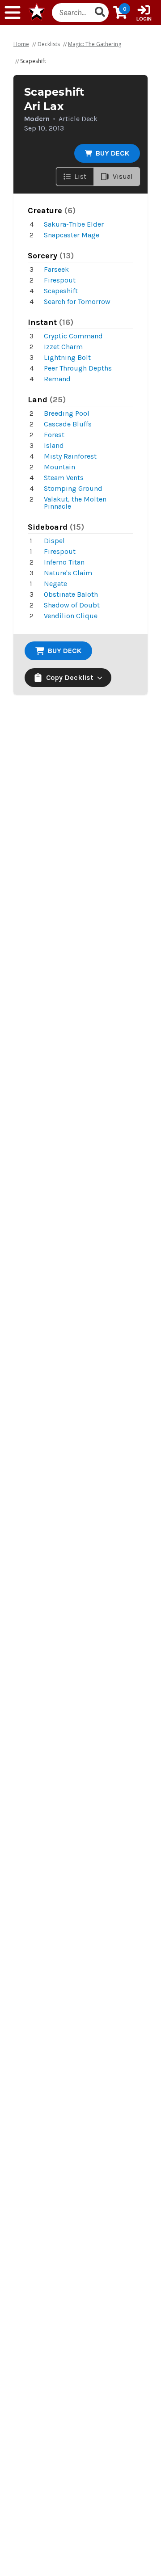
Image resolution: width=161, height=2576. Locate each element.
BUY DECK (112, 153)
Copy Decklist (70, 677)
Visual (123, 176)
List (80, 176)
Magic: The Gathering (95, 44)
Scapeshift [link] (33, 61)
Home (21, 44)
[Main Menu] (13, 13)
